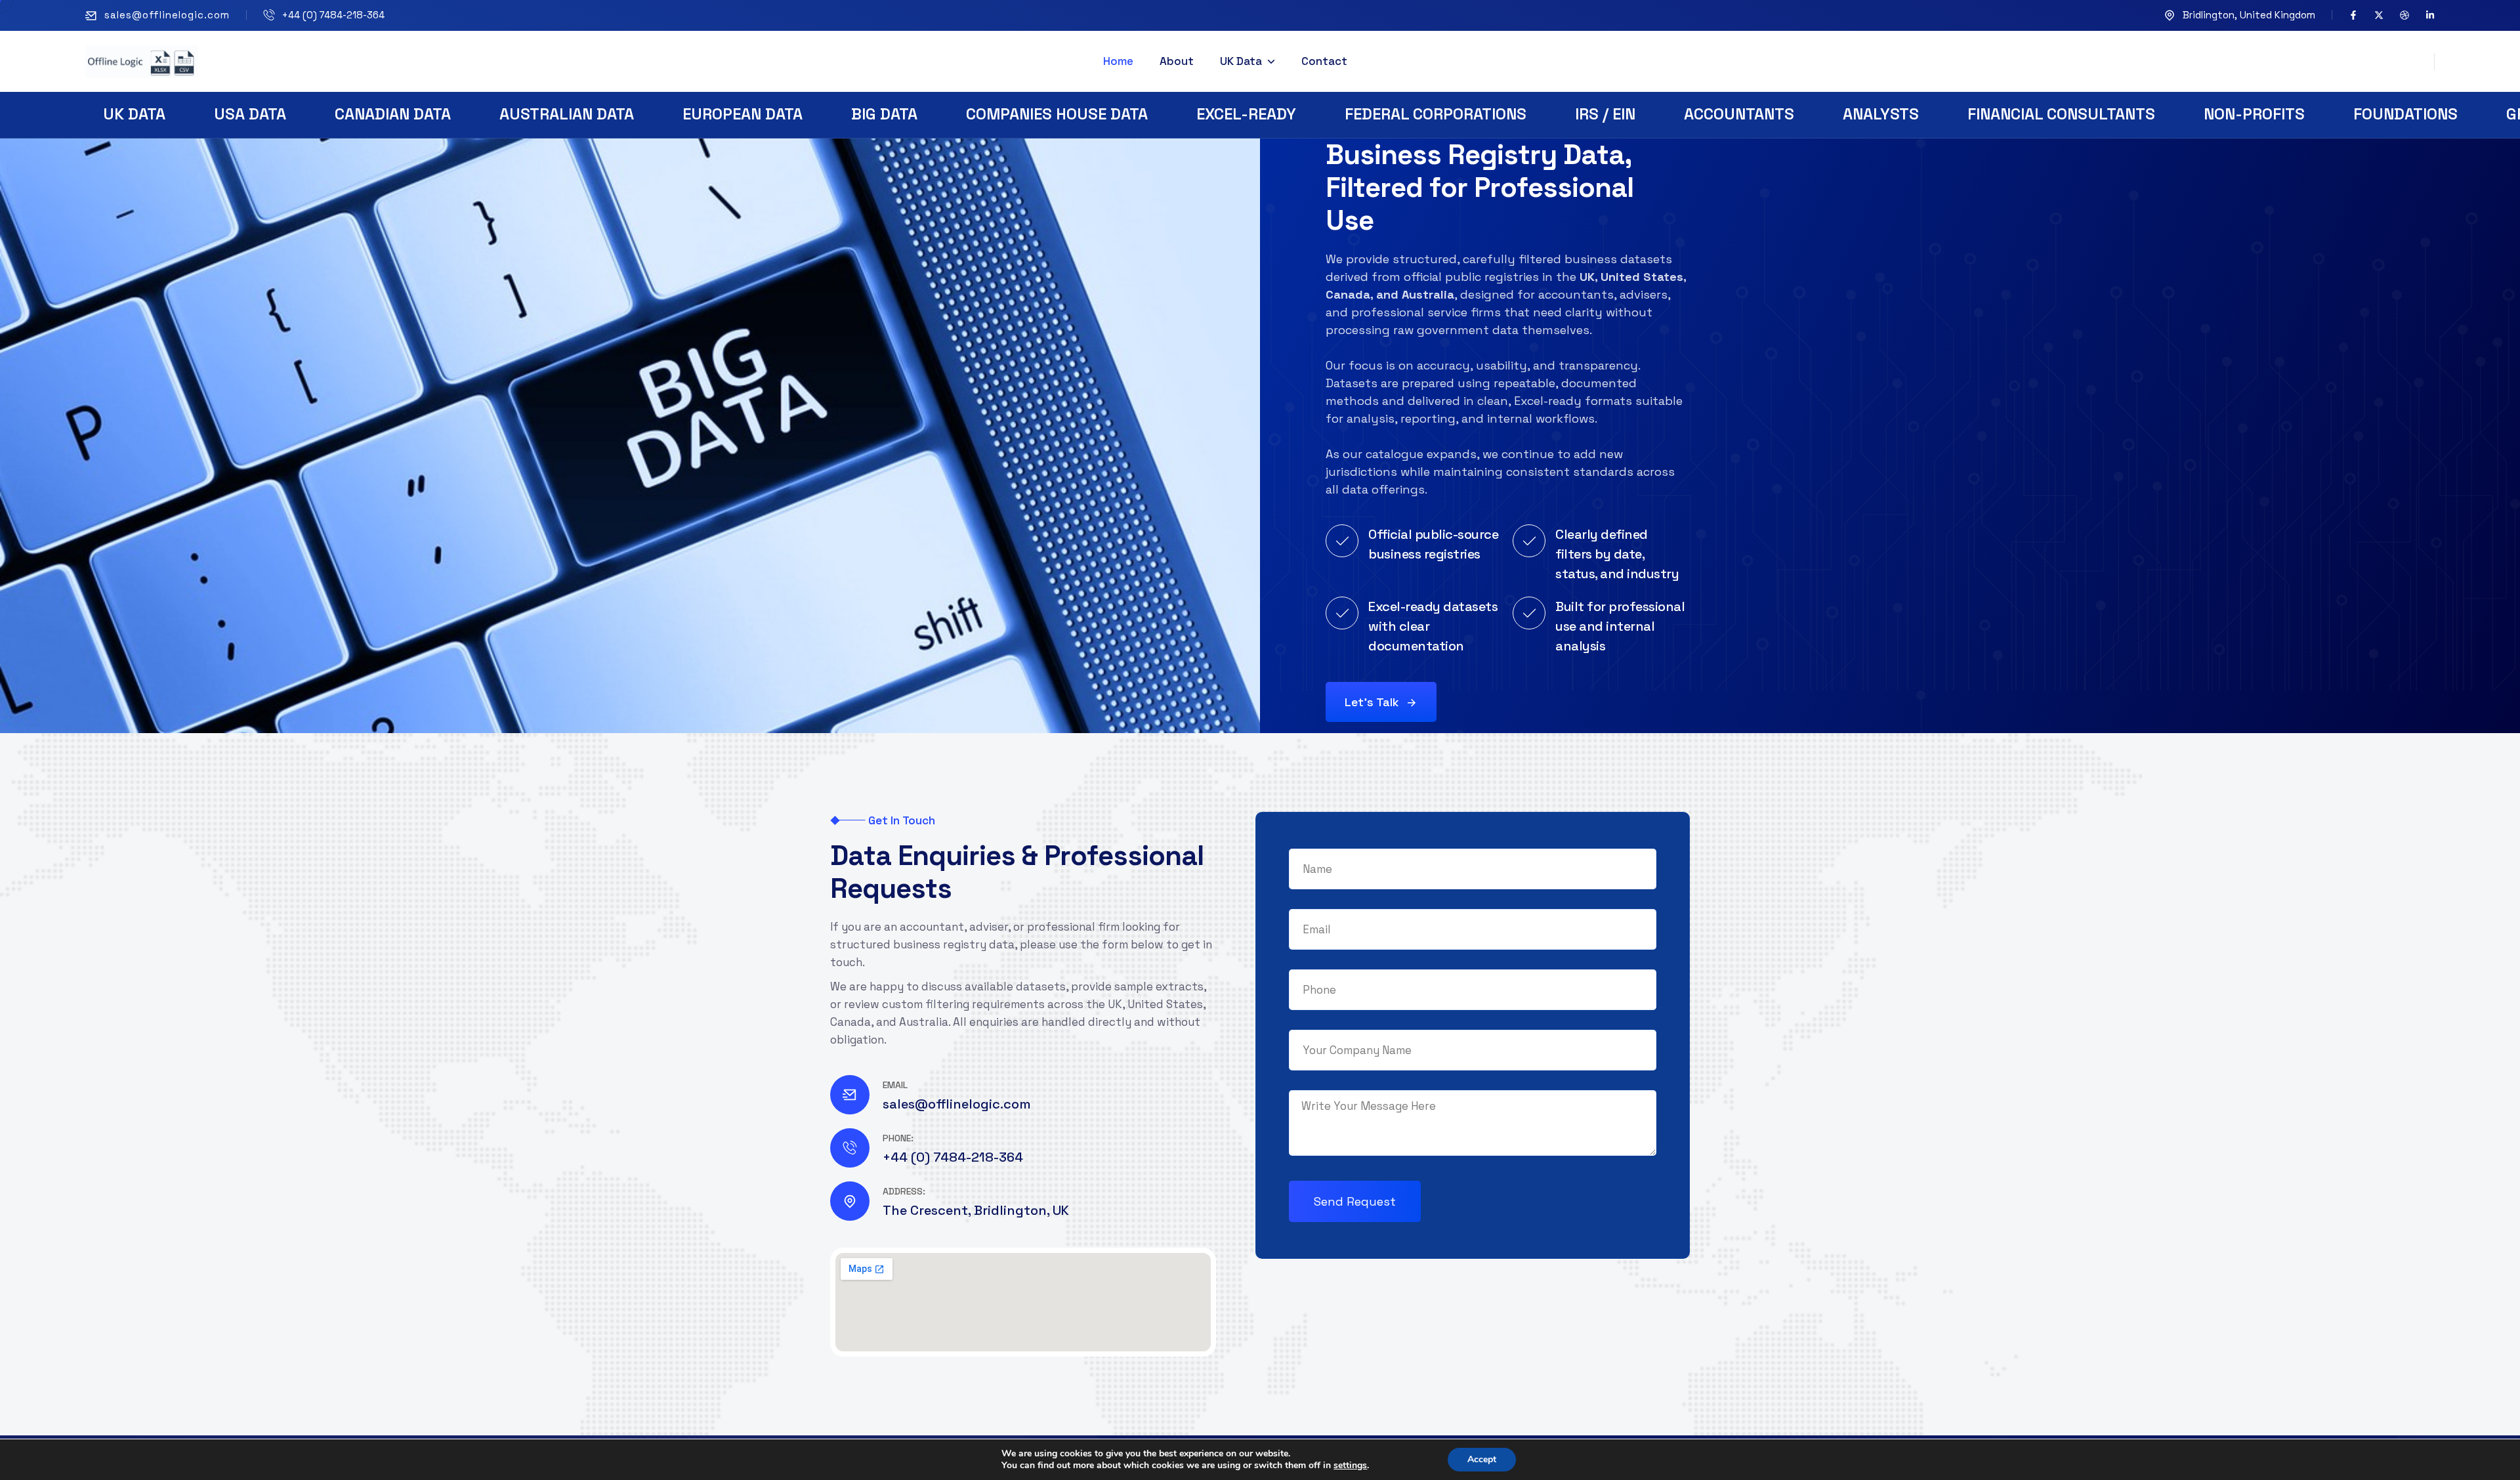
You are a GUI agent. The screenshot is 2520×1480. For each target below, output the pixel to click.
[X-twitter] (2379, 15)
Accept (1482, 1459)
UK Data (1241, 61)
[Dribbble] (2404, 15)
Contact (1324, 61)
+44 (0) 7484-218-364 (333, 15)
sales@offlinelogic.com (167, 15)
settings (1350, 1466)
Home (1118, 61)
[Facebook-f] (2353, 15)
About (1177, 61)
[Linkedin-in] (2430, 15)
